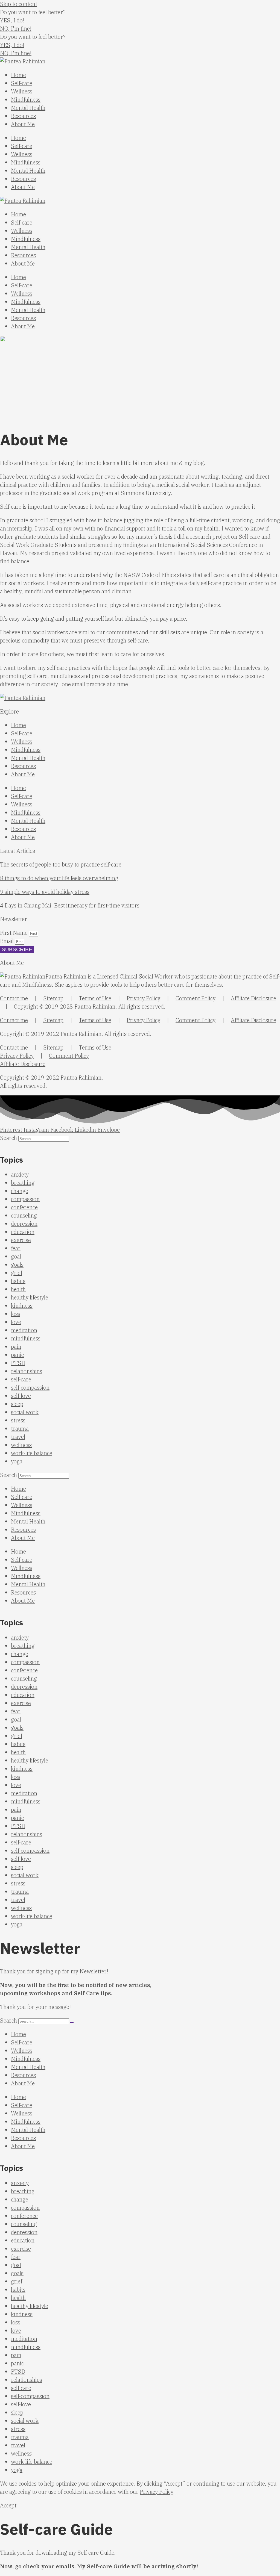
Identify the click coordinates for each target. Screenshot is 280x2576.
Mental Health (28, 108)
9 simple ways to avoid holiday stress (45, 892)
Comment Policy (196, 998)
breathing (23, 1183)
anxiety (20, 1174)
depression (24, 1224)
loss (16, 1314)
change (20, 1191)
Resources (23, 116)
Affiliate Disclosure (253, 998)
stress (18, 1420)
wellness (21, 1445)
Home (18, 75)
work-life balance (32, 1453)
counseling (24, 1215)
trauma (20, 1429)
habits (18, 1281)
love (16, 1322)
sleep (17, 1404)
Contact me (14, 998)
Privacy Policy (143, 998)
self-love (21, 1396)
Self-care (22, 83)
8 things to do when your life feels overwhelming (59, 878)
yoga (17, 1461)
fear (16, 1248)
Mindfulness (26, 100)
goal (16, 1256)
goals (17, 1265)
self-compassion (30, 1388)
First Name (14, 933)
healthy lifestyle (30, 1297)
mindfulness (26, 1338)
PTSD (18, 1363)
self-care (21, 1379)
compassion (25, 1199)
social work (25, 1412)
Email (8, 941)
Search (8, 1138)
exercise (21, 1240)
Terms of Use (95, 998)
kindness (22, 1306)
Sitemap (53, 998)
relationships (27, 1371)
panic (17, 1355)
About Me (23, 124)
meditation (24, 1330)
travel (18, 1437)
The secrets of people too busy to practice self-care (61, 864)
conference (24, 1207)
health (18, 1289)
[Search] (72, 1140)
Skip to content (19, 4)
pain (16, 1347)
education (23, 1232)
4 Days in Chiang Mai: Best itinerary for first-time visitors (70, 905)
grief (17, 1273)
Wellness (22, 91)
